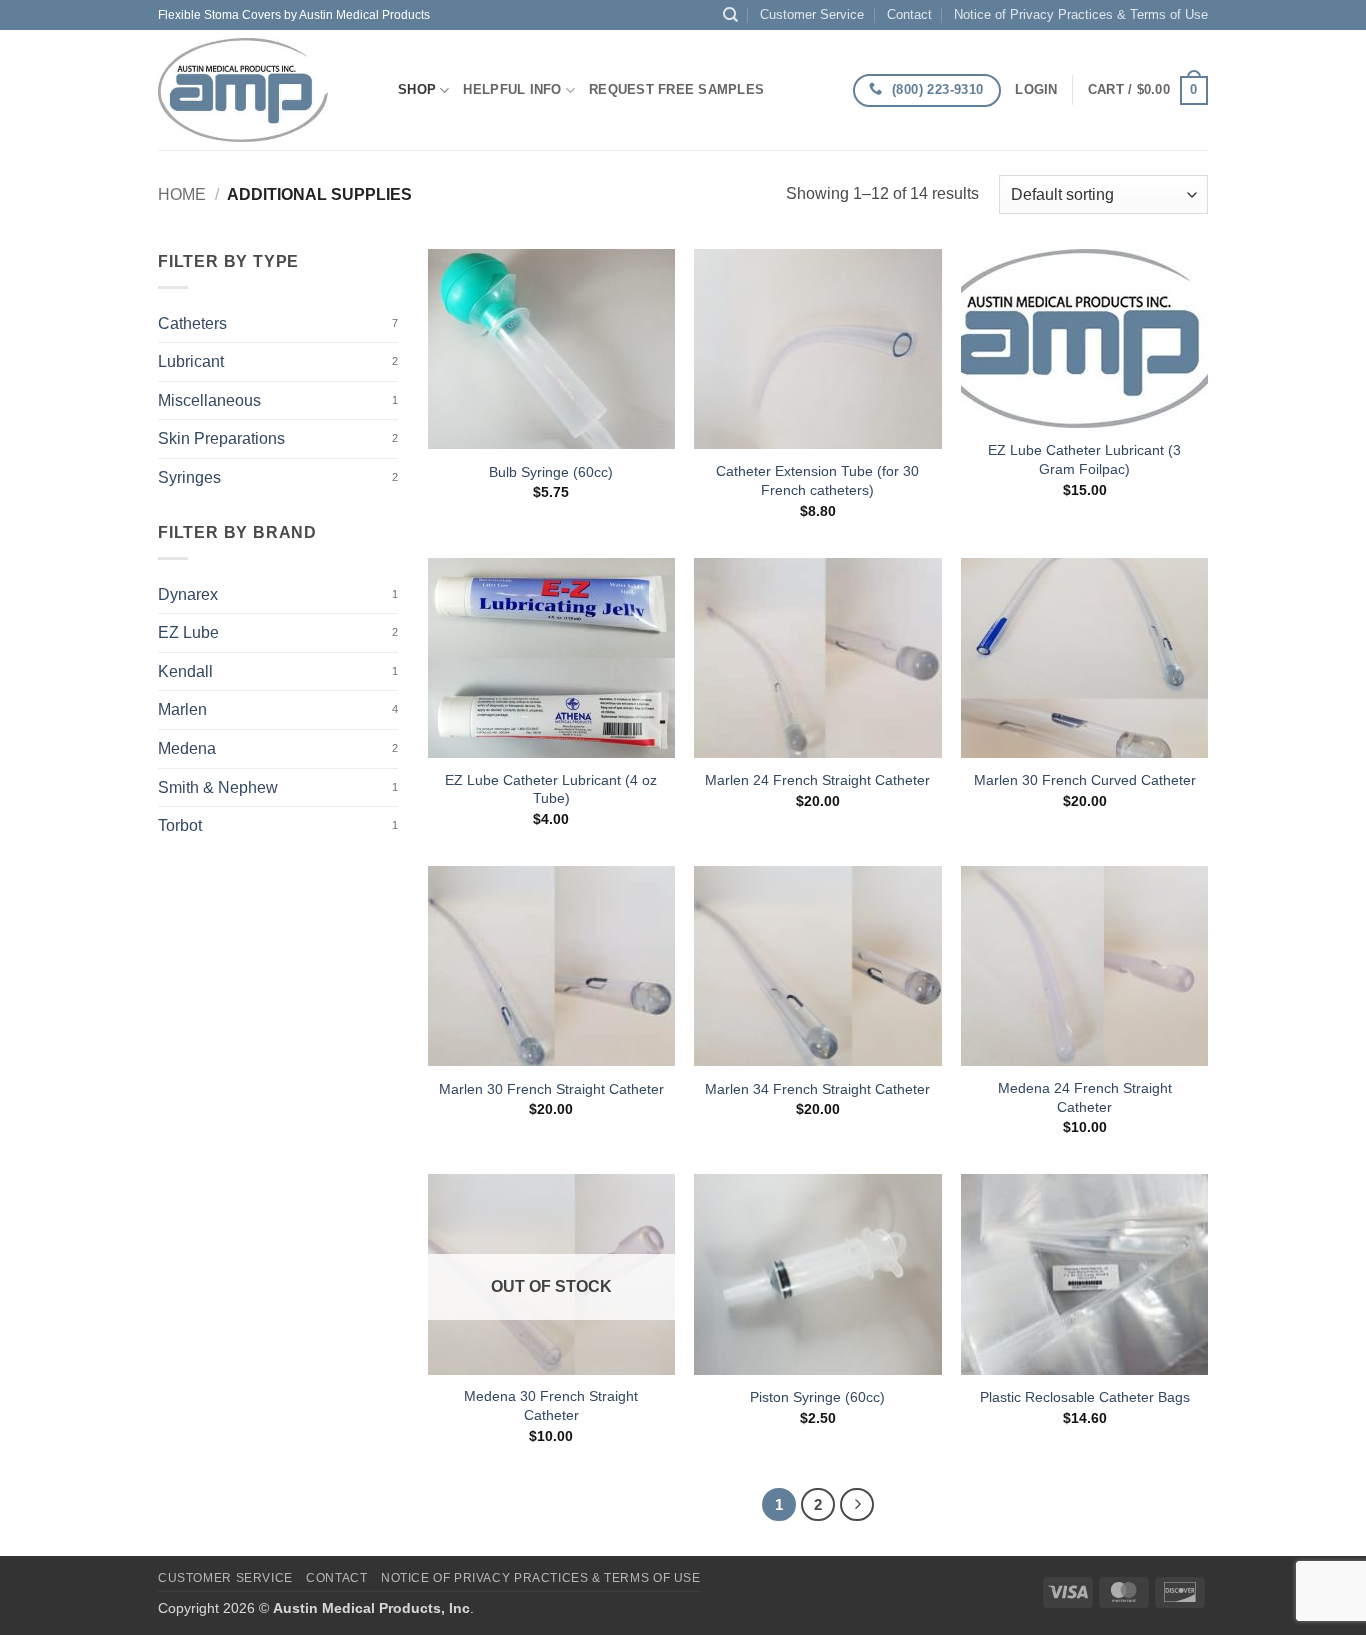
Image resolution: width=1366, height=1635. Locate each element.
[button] (1036, 90)
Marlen (182, 709)
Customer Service (812, 14)
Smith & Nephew (218, 787)
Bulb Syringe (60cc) (551, 472)
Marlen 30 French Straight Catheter (551, 1089)
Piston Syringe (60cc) (817, 1397)
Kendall (185, 671)
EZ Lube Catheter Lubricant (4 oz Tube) (551, 789)
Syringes (189, 477)
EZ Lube (188, 632)
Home (182, 194)
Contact (909, 14)
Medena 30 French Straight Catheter (551, 1405)
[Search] (730, 15)
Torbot (180, 825)
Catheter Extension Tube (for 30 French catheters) (817, 480)
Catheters (192, 323)
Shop (417, 89)
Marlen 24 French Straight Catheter (817, 780)
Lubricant (191, 361)
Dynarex (188, 594)
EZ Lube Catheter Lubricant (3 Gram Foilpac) (1084, 459)
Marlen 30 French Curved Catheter (1085, 780)
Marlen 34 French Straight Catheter (817, 1089)
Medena (187, 748)
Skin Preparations (221, 438)
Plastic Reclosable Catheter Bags (1085, 1397)
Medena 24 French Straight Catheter (1085, 1097)
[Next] (857, 1505)
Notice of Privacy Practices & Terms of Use (1081, 14)
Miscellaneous (209, 400)
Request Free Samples (676, 89)
